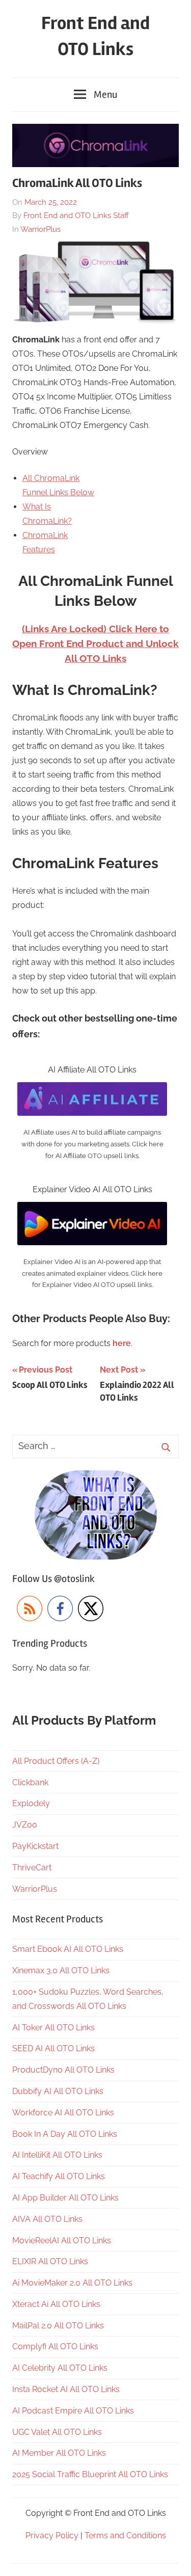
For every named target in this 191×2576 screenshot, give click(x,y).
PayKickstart (35, 1846)
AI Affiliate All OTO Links (92, 1070)
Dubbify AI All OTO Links (58, 2091)
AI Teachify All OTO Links (59, 2176)
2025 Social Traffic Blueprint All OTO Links (90, 2474)
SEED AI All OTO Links (53, 2048)
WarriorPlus (40, 229)
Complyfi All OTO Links (55, 2346)
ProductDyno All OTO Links (63, 2070)
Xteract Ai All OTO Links (56, 2304)
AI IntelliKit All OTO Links (57, 2155)
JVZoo (25, 1825)
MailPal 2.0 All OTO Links (58, 2326)
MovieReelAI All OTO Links (62, 2240)
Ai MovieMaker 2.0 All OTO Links (72, 2283)
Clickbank (30, 1782)
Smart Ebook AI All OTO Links (68, 1949)
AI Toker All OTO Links (53, 2028)
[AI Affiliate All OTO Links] (92, 1089)
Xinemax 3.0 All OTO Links (61, 1970)
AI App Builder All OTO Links (65, 2198)
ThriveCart (32, 1868)
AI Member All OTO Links (59, 2453)
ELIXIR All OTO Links (50, 2261)
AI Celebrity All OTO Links (60, 2368)
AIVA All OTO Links (47, 2219)
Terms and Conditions (125, 2535)
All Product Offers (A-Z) (56, 1761)
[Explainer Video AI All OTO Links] (92, 1209)
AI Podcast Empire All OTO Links (73, 2411)
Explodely (31, 1803)
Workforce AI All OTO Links (63, 2113)
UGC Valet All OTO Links (57, 2432)
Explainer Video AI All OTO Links (92, 1189)
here (122, 1343)
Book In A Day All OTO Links (65, 2134)
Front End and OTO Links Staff (76, 216)
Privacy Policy (52, 2535)
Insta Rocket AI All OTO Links (66, 2389)
